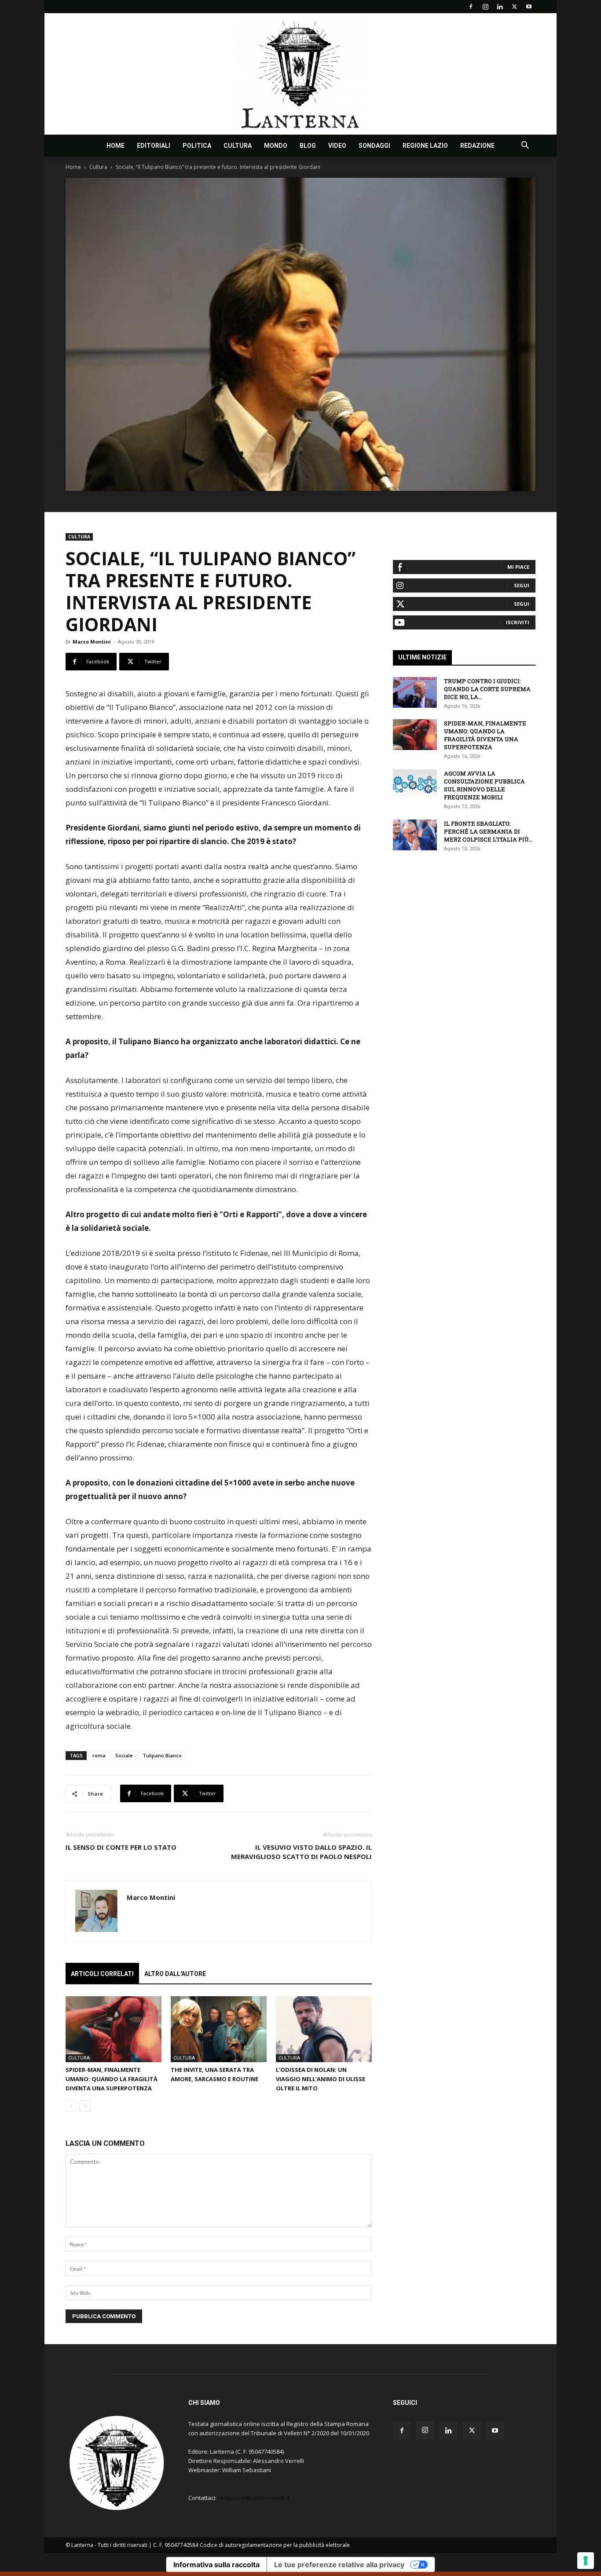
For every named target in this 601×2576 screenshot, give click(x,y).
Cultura (238, 146)
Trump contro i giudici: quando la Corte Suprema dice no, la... (487, 689)
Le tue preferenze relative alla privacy (339, 2565)
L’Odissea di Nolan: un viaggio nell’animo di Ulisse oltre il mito (321, 2079)
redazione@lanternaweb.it (254, 2498)
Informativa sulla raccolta (216, 2565)
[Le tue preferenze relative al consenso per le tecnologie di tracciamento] (586, 2561)
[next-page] (85, 2106)
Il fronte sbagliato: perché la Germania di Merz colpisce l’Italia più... (488, 831)
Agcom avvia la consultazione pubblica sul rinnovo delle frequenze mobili (484, 785)
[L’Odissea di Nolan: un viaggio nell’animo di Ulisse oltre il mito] (324, 2029)
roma (99, 1755)
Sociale (124, 1755)
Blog (308, 146)
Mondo (276, 146)
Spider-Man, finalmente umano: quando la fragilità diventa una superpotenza (112, 2079)
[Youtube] (529, 7)
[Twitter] (514, 7)
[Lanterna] (300, 74)
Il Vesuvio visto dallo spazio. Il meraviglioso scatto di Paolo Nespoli (301, 1852)
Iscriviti (518, 622)
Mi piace (518, 567)
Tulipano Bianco (162, 1755)
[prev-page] (71, 2106)
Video (337, 146)
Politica (197, 146)
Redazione (477, 146)
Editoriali (154, 146)
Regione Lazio (425, 146)
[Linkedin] (500, 7)
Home (115, 146)
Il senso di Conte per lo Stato (121, 1847)
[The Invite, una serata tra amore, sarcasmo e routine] (219, 2029)
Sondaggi (374, 146)
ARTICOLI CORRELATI (102, 1974)
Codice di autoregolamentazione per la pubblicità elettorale (275, 2545)
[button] (525, 146)
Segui (522, 585)
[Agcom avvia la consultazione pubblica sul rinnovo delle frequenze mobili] (415, 785)
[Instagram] (485, 7)
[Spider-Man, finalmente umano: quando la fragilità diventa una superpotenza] (114, 2029)
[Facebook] (471, 7)
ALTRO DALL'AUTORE (175, 1974)
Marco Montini (92, 642)
